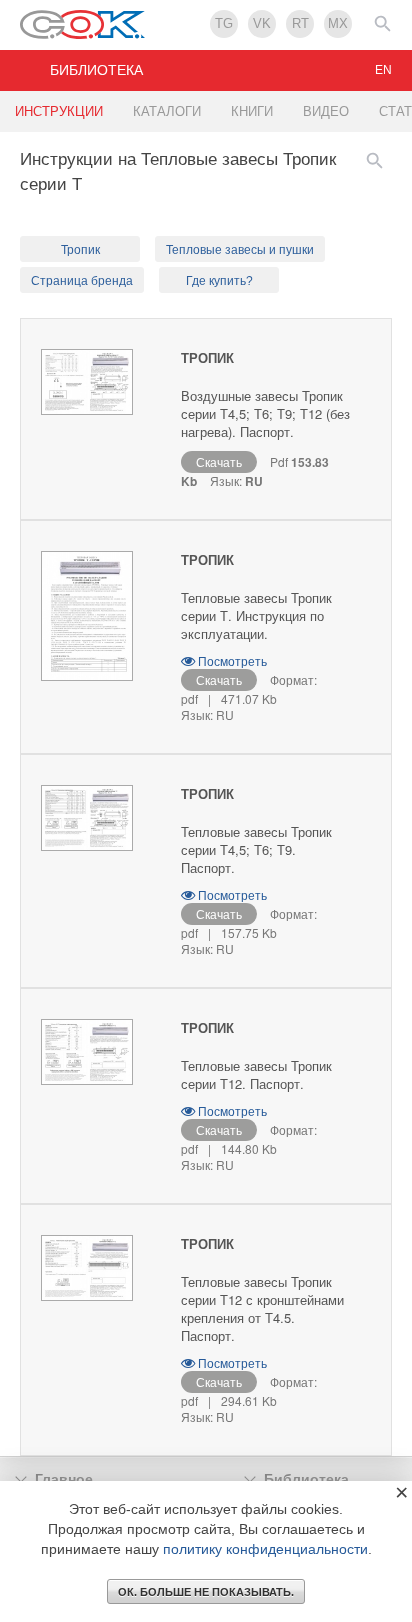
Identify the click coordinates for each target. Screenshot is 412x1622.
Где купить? (219, 281)
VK (262, 23)
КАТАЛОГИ (167, 111)
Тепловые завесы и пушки (240, 250)
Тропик (80, 250)
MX (338, 23)
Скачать (219, 461)
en (383, 70)
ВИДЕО (326, 111)
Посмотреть (231, 660)
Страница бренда (82, 281)
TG (224, 23)
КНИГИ (252, 111)
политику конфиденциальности (265, 1549)
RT (300, 23)
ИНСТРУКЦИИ (59, 111)
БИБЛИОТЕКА (96, 70)
